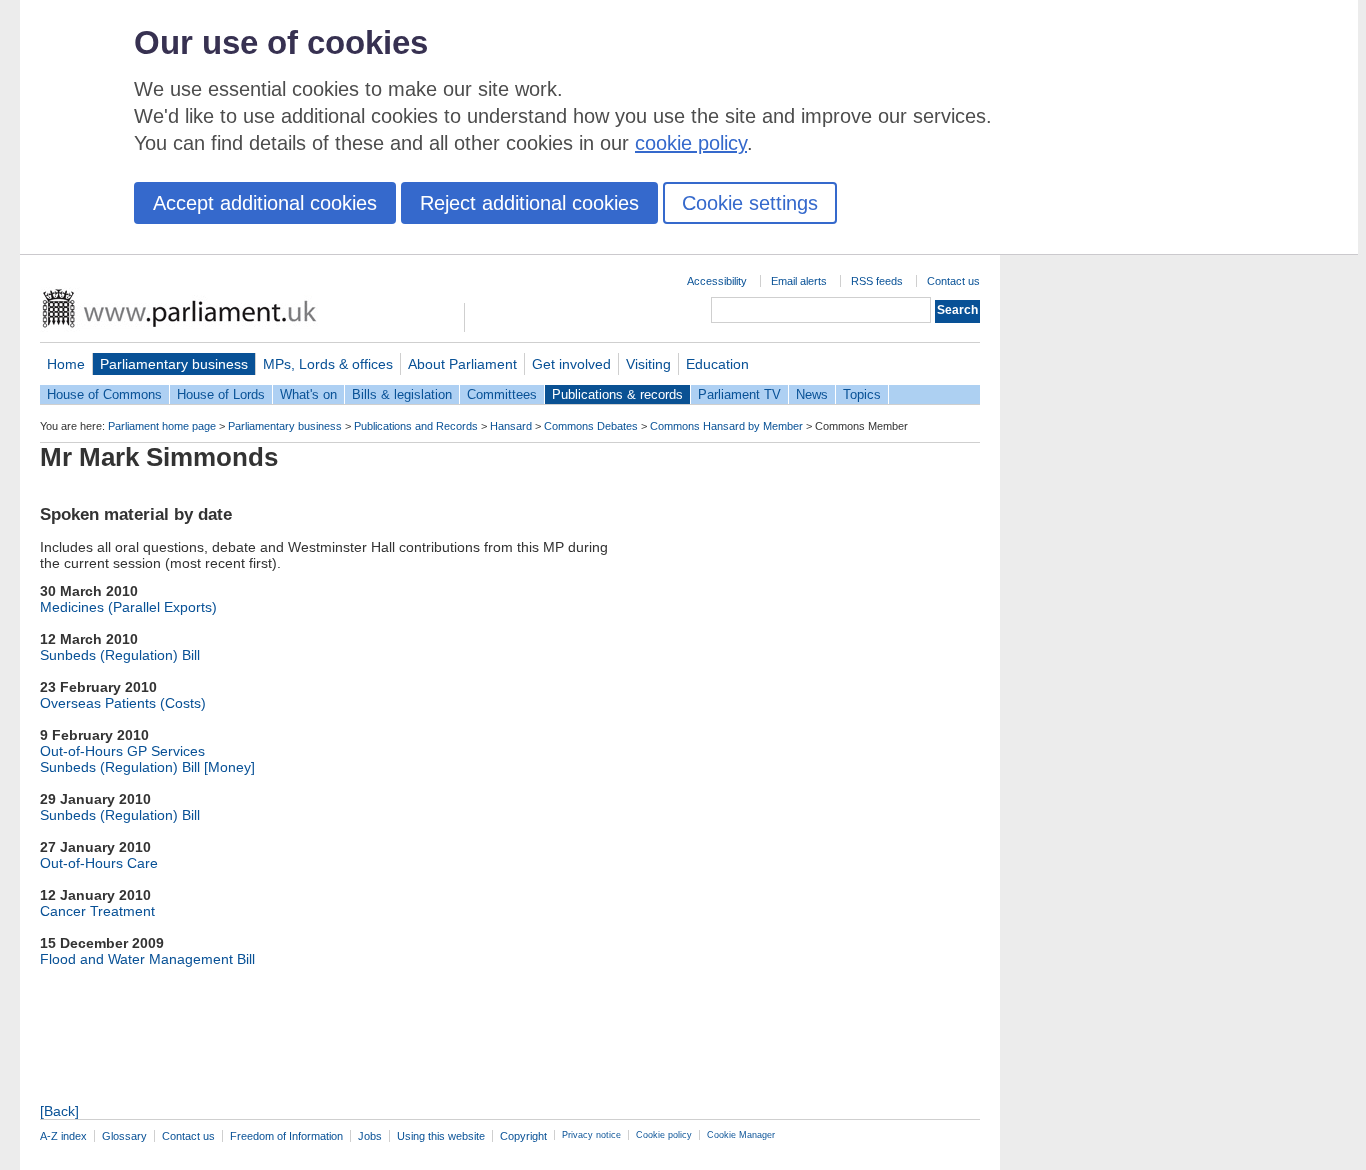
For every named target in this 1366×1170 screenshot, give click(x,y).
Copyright (523, 1136)
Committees (502, 394)
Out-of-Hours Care (99, 863)
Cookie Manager (741, 1135)
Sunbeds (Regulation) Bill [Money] (147, 767)
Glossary (124, 1136)
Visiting (648, 364)
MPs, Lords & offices (328, 364)
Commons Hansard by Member (726, 426)
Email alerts (799, 281)
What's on (308, 394)
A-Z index (63, 1136)
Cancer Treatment (97, 911)
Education (717, 364)
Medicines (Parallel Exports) (128, 607)
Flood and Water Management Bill (147, 959)
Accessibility (717, 281)
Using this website (441, 1136)
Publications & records (617, 394)
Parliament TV (739, 394)
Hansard (511, 426)
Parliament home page (162, 426)
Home (66, 364)
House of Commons (104, 394)
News (812, 394)
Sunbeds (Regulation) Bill (120, 655)
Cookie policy (664, 1135)
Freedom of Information (286, 1136)
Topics (862, 394)
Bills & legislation (402, 394)
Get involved (571, 364)
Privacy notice (591, 1135)
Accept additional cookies (265, 203)
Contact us (953, 281)
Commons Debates (591, 426)
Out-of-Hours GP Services (122, 751)
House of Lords (221, 394)
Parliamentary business (174, 364)
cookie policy (691, 143)
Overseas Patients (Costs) (123, 703)
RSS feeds (877, 281)
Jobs (370, 1136)
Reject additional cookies (529, 203)
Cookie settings (750, 203)
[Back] (59, 1111)
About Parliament (462, 364)
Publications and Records (416, 426)
